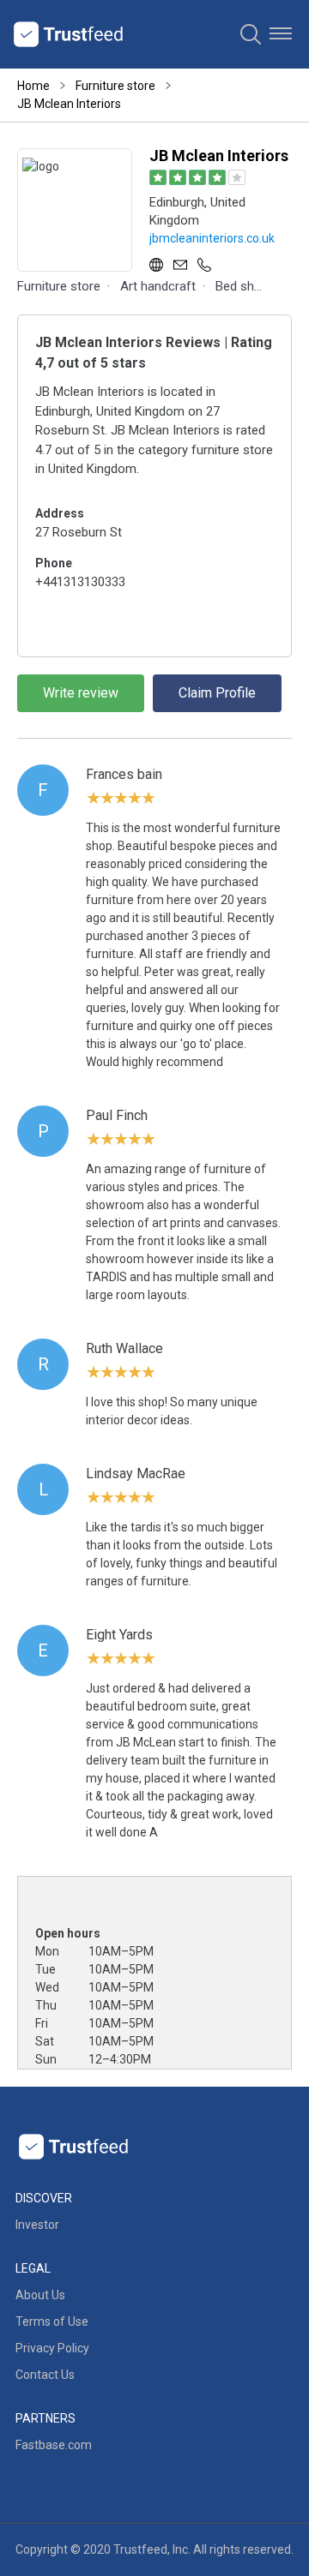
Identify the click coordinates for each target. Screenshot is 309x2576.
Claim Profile (217, 693)
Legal (33, 2268)
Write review (81, 693)
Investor (37, 2225)
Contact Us (45, 2375)
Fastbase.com (54, 2445)
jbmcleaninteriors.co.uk (212, 238)
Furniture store (115, 86)
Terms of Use (52, 2321)
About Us (40, 2295)
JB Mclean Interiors (69, 104)
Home (33, 86)
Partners (45, 2418)
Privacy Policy (52, 2348)
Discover (44, 2198)
